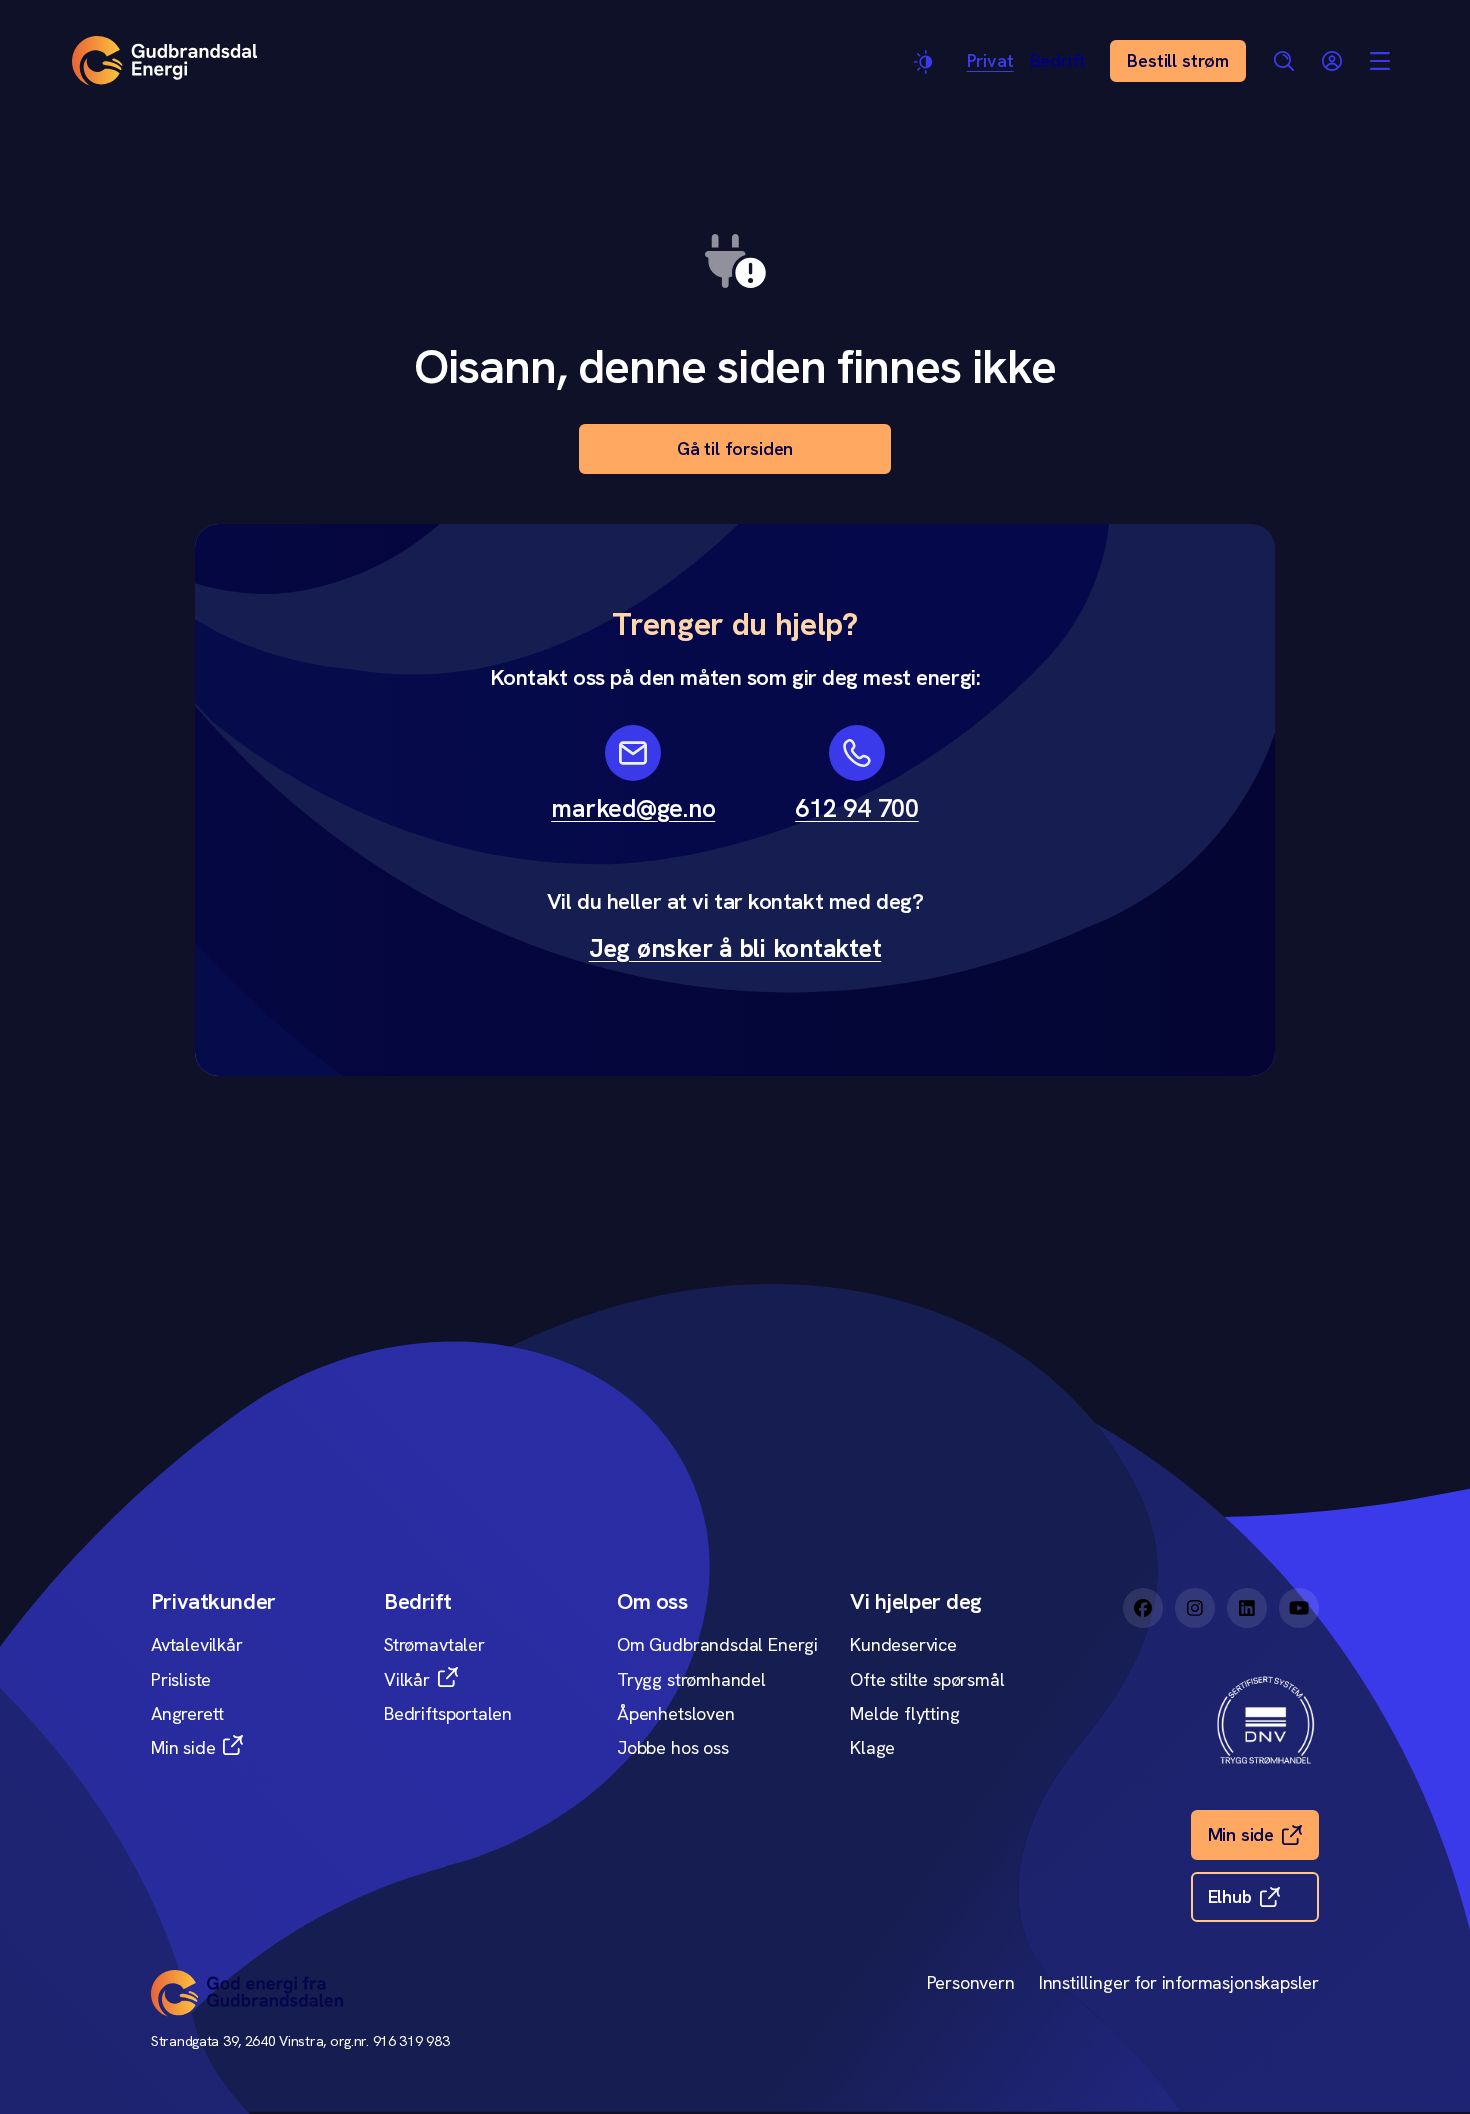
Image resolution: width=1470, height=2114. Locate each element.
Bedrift (1058, 60)
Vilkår (407, 1679)
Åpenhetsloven (676, 1713)
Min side (183, 1747)
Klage (872, 1747)
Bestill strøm (1178, 60)
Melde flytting (904, 1713)
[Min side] (1332, 61)
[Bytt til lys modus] (925, 61)
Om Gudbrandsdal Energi (717, 1644)
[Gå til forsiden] (164, 61)
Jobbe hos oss (673, 1747)
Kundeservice (903, 1644)
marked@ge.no (633, 808)
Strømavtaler (434, 1644)
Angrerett (187, 1713)
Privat (990, 60)
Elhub (1230, 1896)
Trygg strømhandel (691, 1679)
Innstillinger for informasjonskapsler (1179, 1982)
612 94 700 (857, 808)
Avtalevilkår (197, 1644)
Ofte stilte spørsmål (927, 1679)
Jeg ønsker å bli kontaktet (735, 948)
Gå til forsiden (735, 448)
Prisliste (181, 1679)
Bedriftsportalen (448, 1713)
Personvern (971, 1982)
